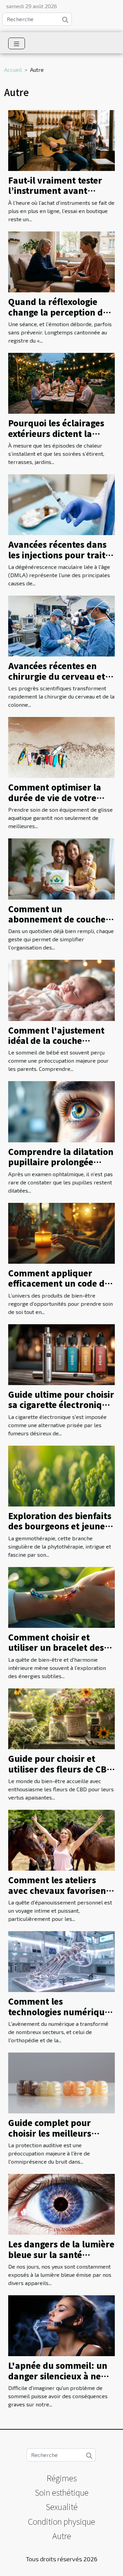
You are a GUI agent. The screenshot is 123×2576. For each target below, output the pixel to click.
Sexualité (62, 2506)
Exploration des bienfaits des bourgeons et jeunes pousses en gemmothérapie (60, 1531)
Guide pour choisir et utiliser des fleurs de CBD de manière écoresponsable (60, 1774)
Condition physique (61, 2521)
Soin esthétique (62, 2492)
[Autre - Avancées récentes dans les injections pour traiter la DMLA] (61, 504)
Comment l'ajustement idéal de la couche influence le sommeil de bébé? (57, 1046)
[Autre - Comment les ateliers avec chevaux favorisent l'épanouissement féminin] (61, 1839)
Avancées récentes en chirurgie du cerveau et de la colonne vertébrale (59, 676)
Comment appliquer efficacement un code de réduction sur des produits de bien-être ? (59, 1288)
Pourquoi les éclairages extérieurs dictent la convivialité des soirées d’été (56, 438)
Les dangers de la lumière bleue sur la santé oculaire (61, 2254)
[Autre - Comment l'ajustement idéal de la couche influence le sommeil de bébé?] (61, 989)
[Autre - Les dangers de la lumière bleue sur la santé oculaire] (61, 2203)
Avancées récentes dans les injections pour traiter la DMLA (61, 555)
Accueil (13, 70)
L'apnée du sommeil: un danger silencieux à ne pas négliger (58, 2376)
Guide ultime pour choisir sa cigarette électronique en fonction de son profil (61, 1405)
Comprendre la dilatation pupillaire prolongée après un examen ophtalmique (61, 1167)
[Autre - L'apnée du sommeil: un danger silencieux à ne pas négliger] (61, 2325)
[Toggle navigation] (17, 43)
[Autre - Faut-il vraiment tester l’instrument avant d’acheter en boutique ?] (61, 140)
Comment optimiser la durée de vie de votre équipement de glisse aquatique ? (55, 802)
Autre (62, 2535)
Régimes (62, 2478)
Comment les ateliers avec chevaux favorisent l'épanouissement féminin (59, 1895)
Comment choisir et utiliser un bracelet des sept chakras (56, 1647)
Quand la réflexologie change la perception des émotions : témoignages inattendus (60, 317)
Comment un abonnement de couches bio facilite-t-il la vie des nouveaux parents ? (59, 924)
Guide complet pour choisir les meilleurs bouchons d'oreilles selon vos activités (61, 2138)
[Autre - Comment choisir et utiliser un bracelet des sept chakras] (61, 1597)
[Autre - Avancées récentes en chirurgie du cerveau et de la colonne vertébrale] (61, 625)
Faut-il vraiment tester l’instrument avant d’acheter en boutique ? (58, 190)
